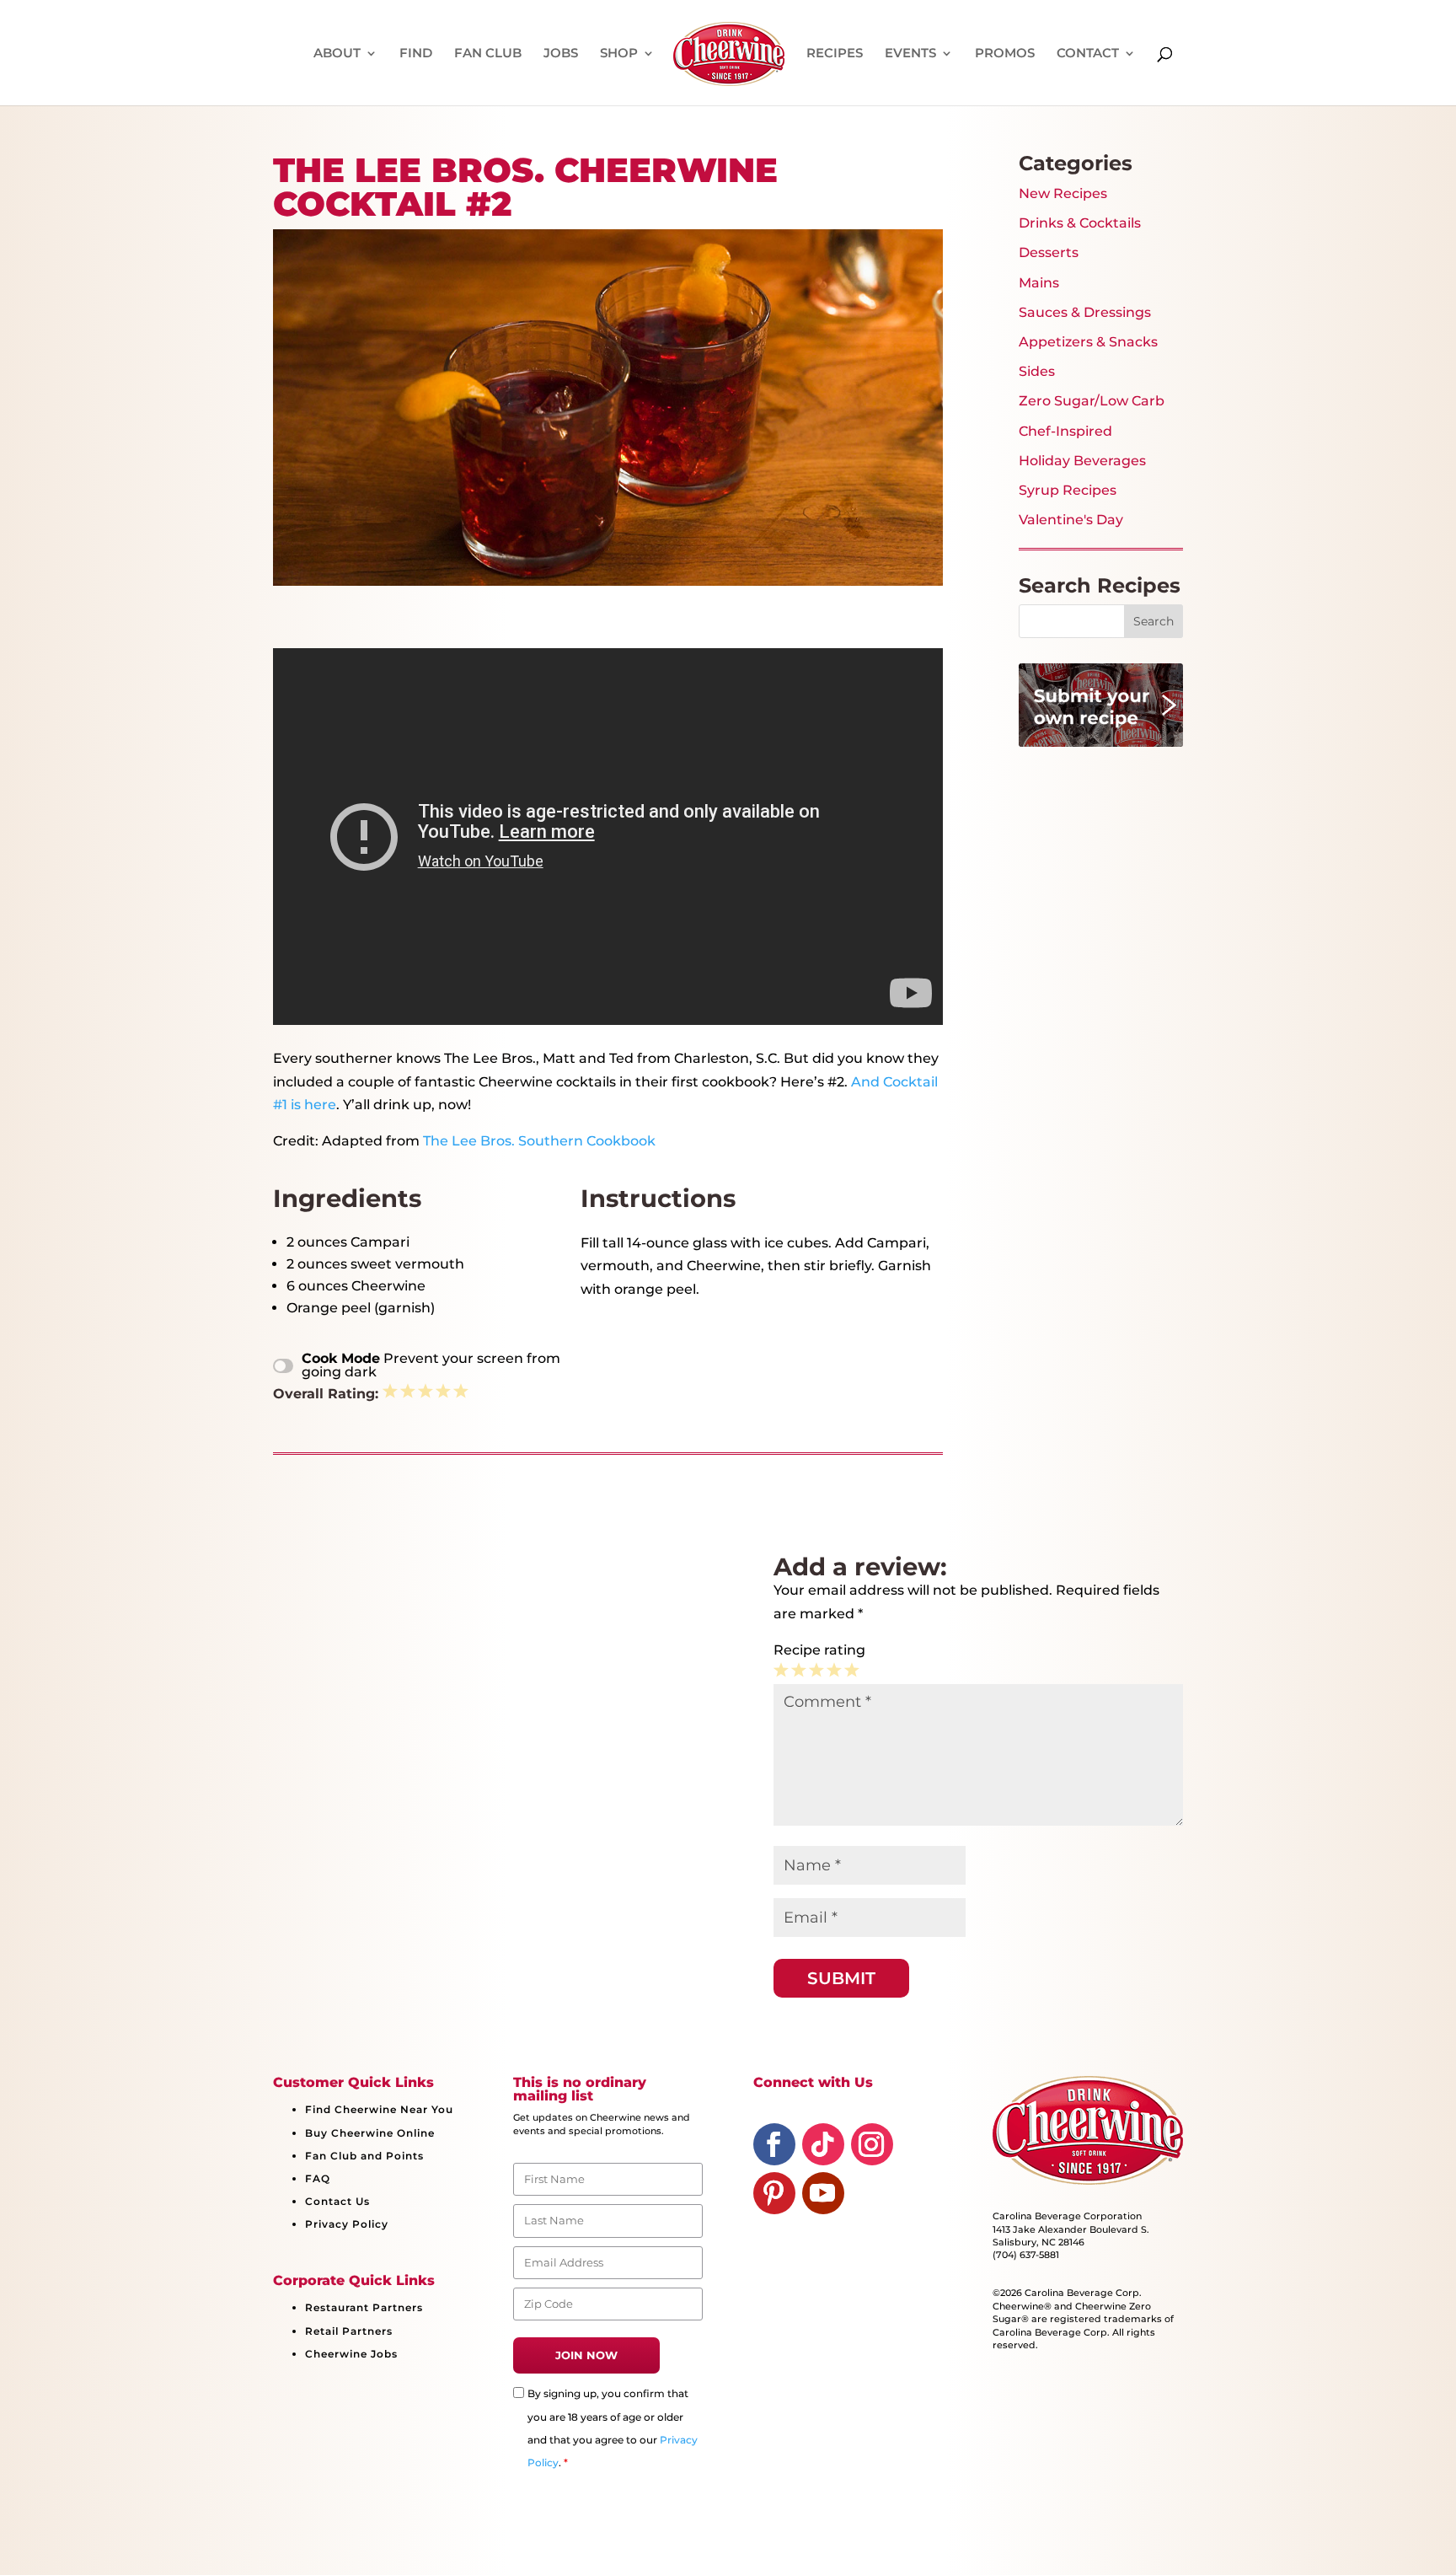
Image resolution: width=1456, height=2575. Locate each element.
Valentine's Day (1071, 520)
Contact (1088, 54)
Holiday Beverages (1082, 461)
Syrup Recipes (1068, 490)
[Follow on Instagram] (872, 2144)
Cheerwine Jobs (351, 2354)
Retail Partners (349, 2331)
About (337, 54)
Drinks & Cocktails (1080, 223)
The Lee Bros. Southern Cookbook (539, 1141)
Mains (1039, 283)
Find (416, 54)
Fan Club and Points (364, 2156)
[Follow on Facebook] (774, 2144)
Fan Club (488, 54)
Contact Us (337, 2201)
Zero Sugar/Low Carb (1092, 401)
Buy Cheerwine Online (370, 2133)
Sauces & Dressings (1085, 312)
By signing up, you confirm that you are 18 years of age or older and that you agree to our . (613, 2428)
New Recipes (1063, 193)
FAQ (318, 2178)
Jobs (561, 54)
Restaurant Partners (364, 2307)
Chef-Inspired (1065, 431)
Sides (1037, 371)
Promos (1005, 54)
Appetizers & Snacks (1088, 342)
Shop (619, 54)
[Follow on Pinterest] (774, 2193)
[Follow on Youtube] (823, 2193)
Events (910, 54)
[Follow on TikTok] (823, 2144)
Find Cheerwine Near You (379, 2109)
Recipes (835, 54)
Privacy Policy (347, 2224)
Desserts (1049, 252)
